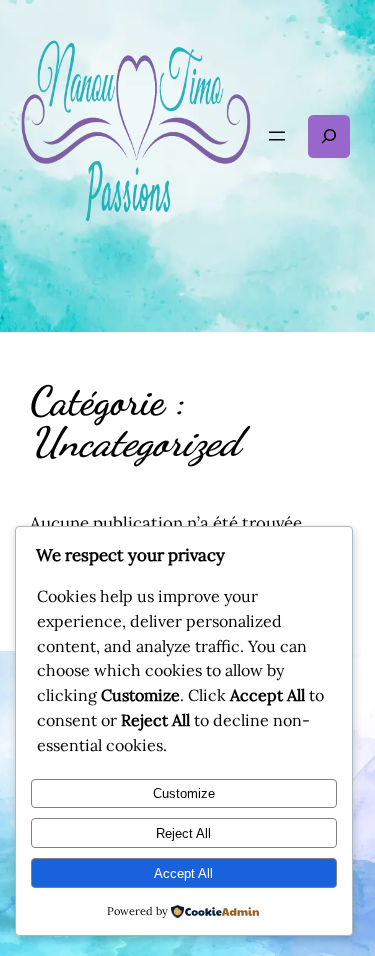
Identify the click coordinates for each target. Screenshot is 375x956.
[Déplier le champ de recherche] (329, 136)
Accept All (183, 873)
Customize (184, 793)
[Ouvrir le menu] (277, 136)
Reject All (183, 833)
